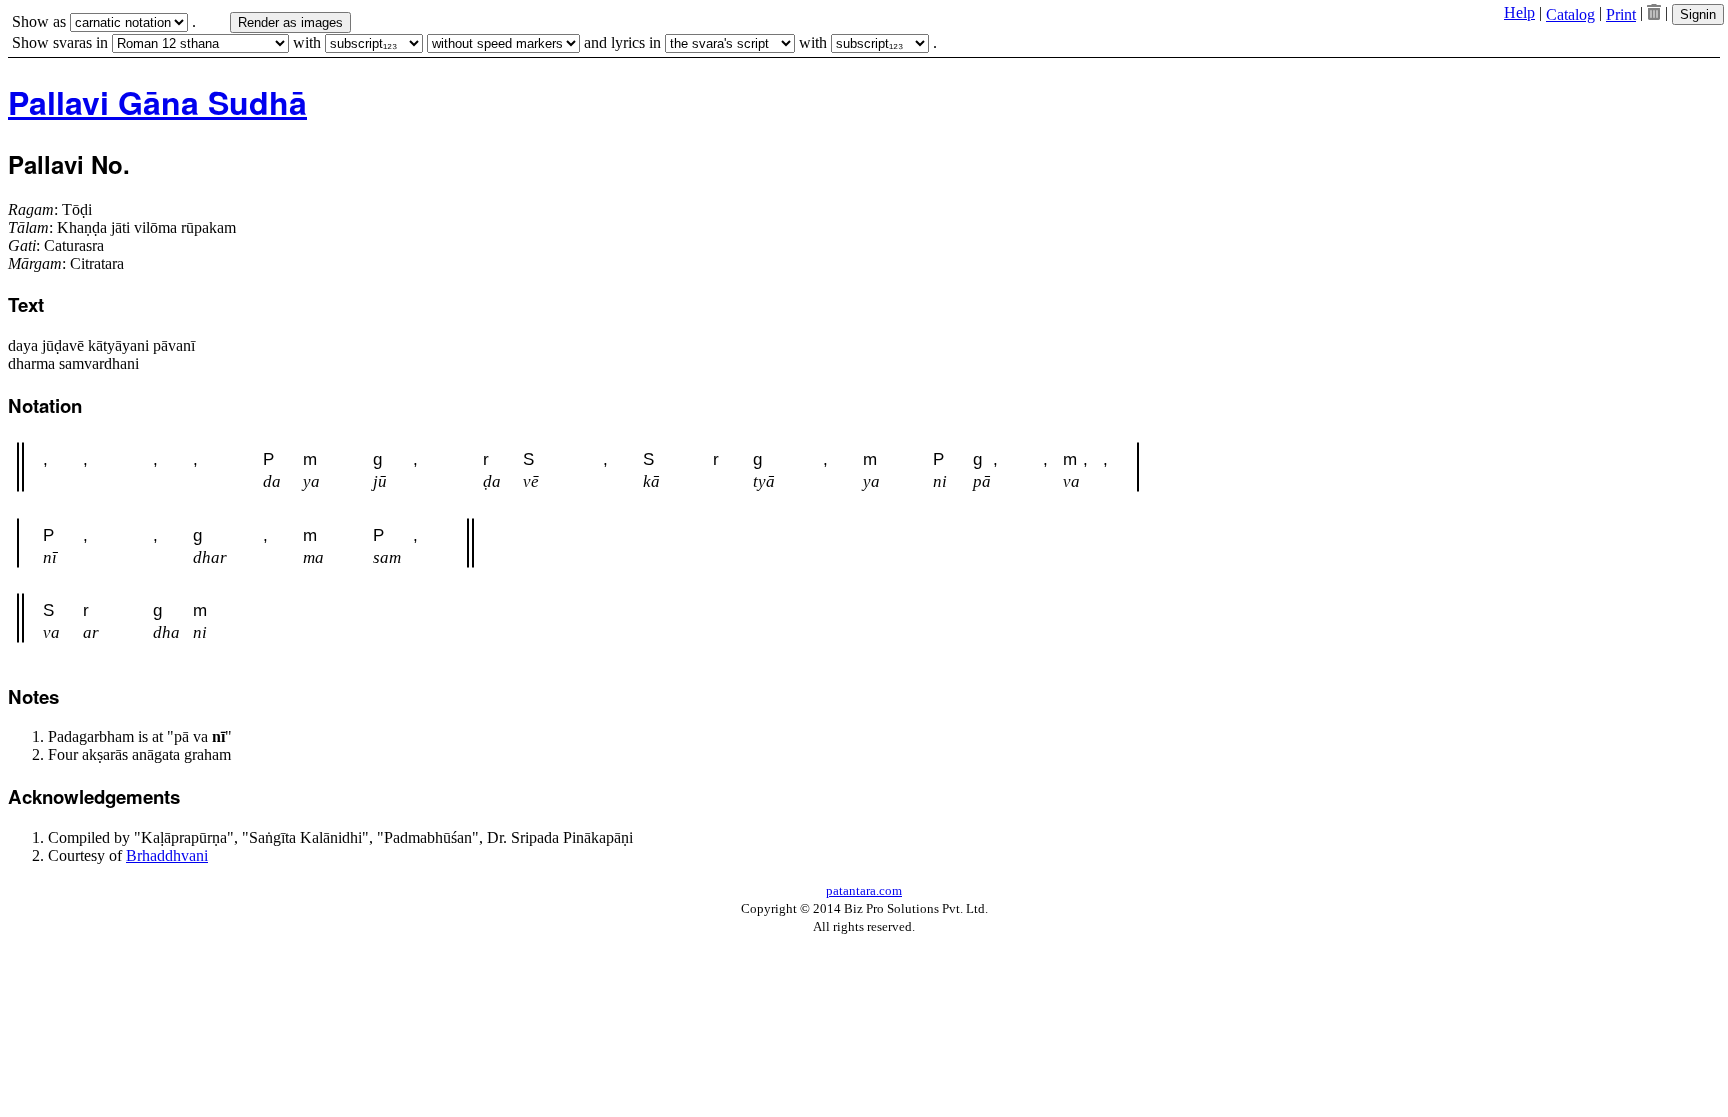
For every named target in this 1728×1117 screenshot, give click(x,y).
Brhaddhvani (167, 855)
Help (1519, 12)
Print (1621, 14)
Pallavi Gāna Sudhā (157, 102)
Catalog (1570, 14)
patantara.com (864, 890)
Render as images (290, 22)
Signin (1698, 14)
